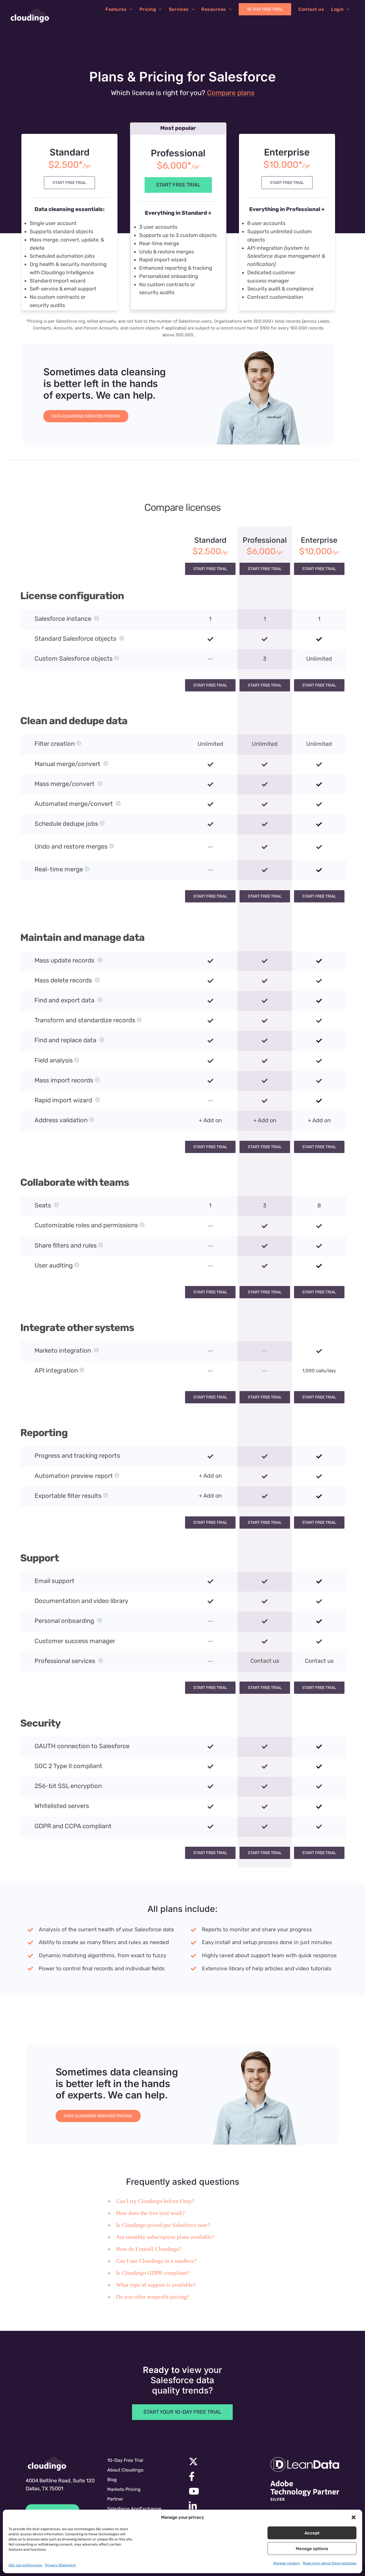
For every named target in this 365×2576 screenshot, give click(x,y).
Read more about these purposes (330, 2563)
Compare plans (231, 93)
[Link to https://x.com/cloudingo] (222, 2462)
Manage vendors (287, 2563)
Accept (312, 2533)
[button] (354, 2517)
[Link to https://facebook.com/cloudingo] (222, 2476)
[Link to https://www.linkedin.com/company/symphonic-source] (221, 2506)
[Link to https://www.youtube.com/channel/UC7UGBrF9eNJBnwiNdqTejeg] (222, 2491)
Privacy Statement (60, 2565)
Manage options (312, 2549)
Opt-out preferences (25, 2565)
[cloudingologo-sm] (47, 2464)
